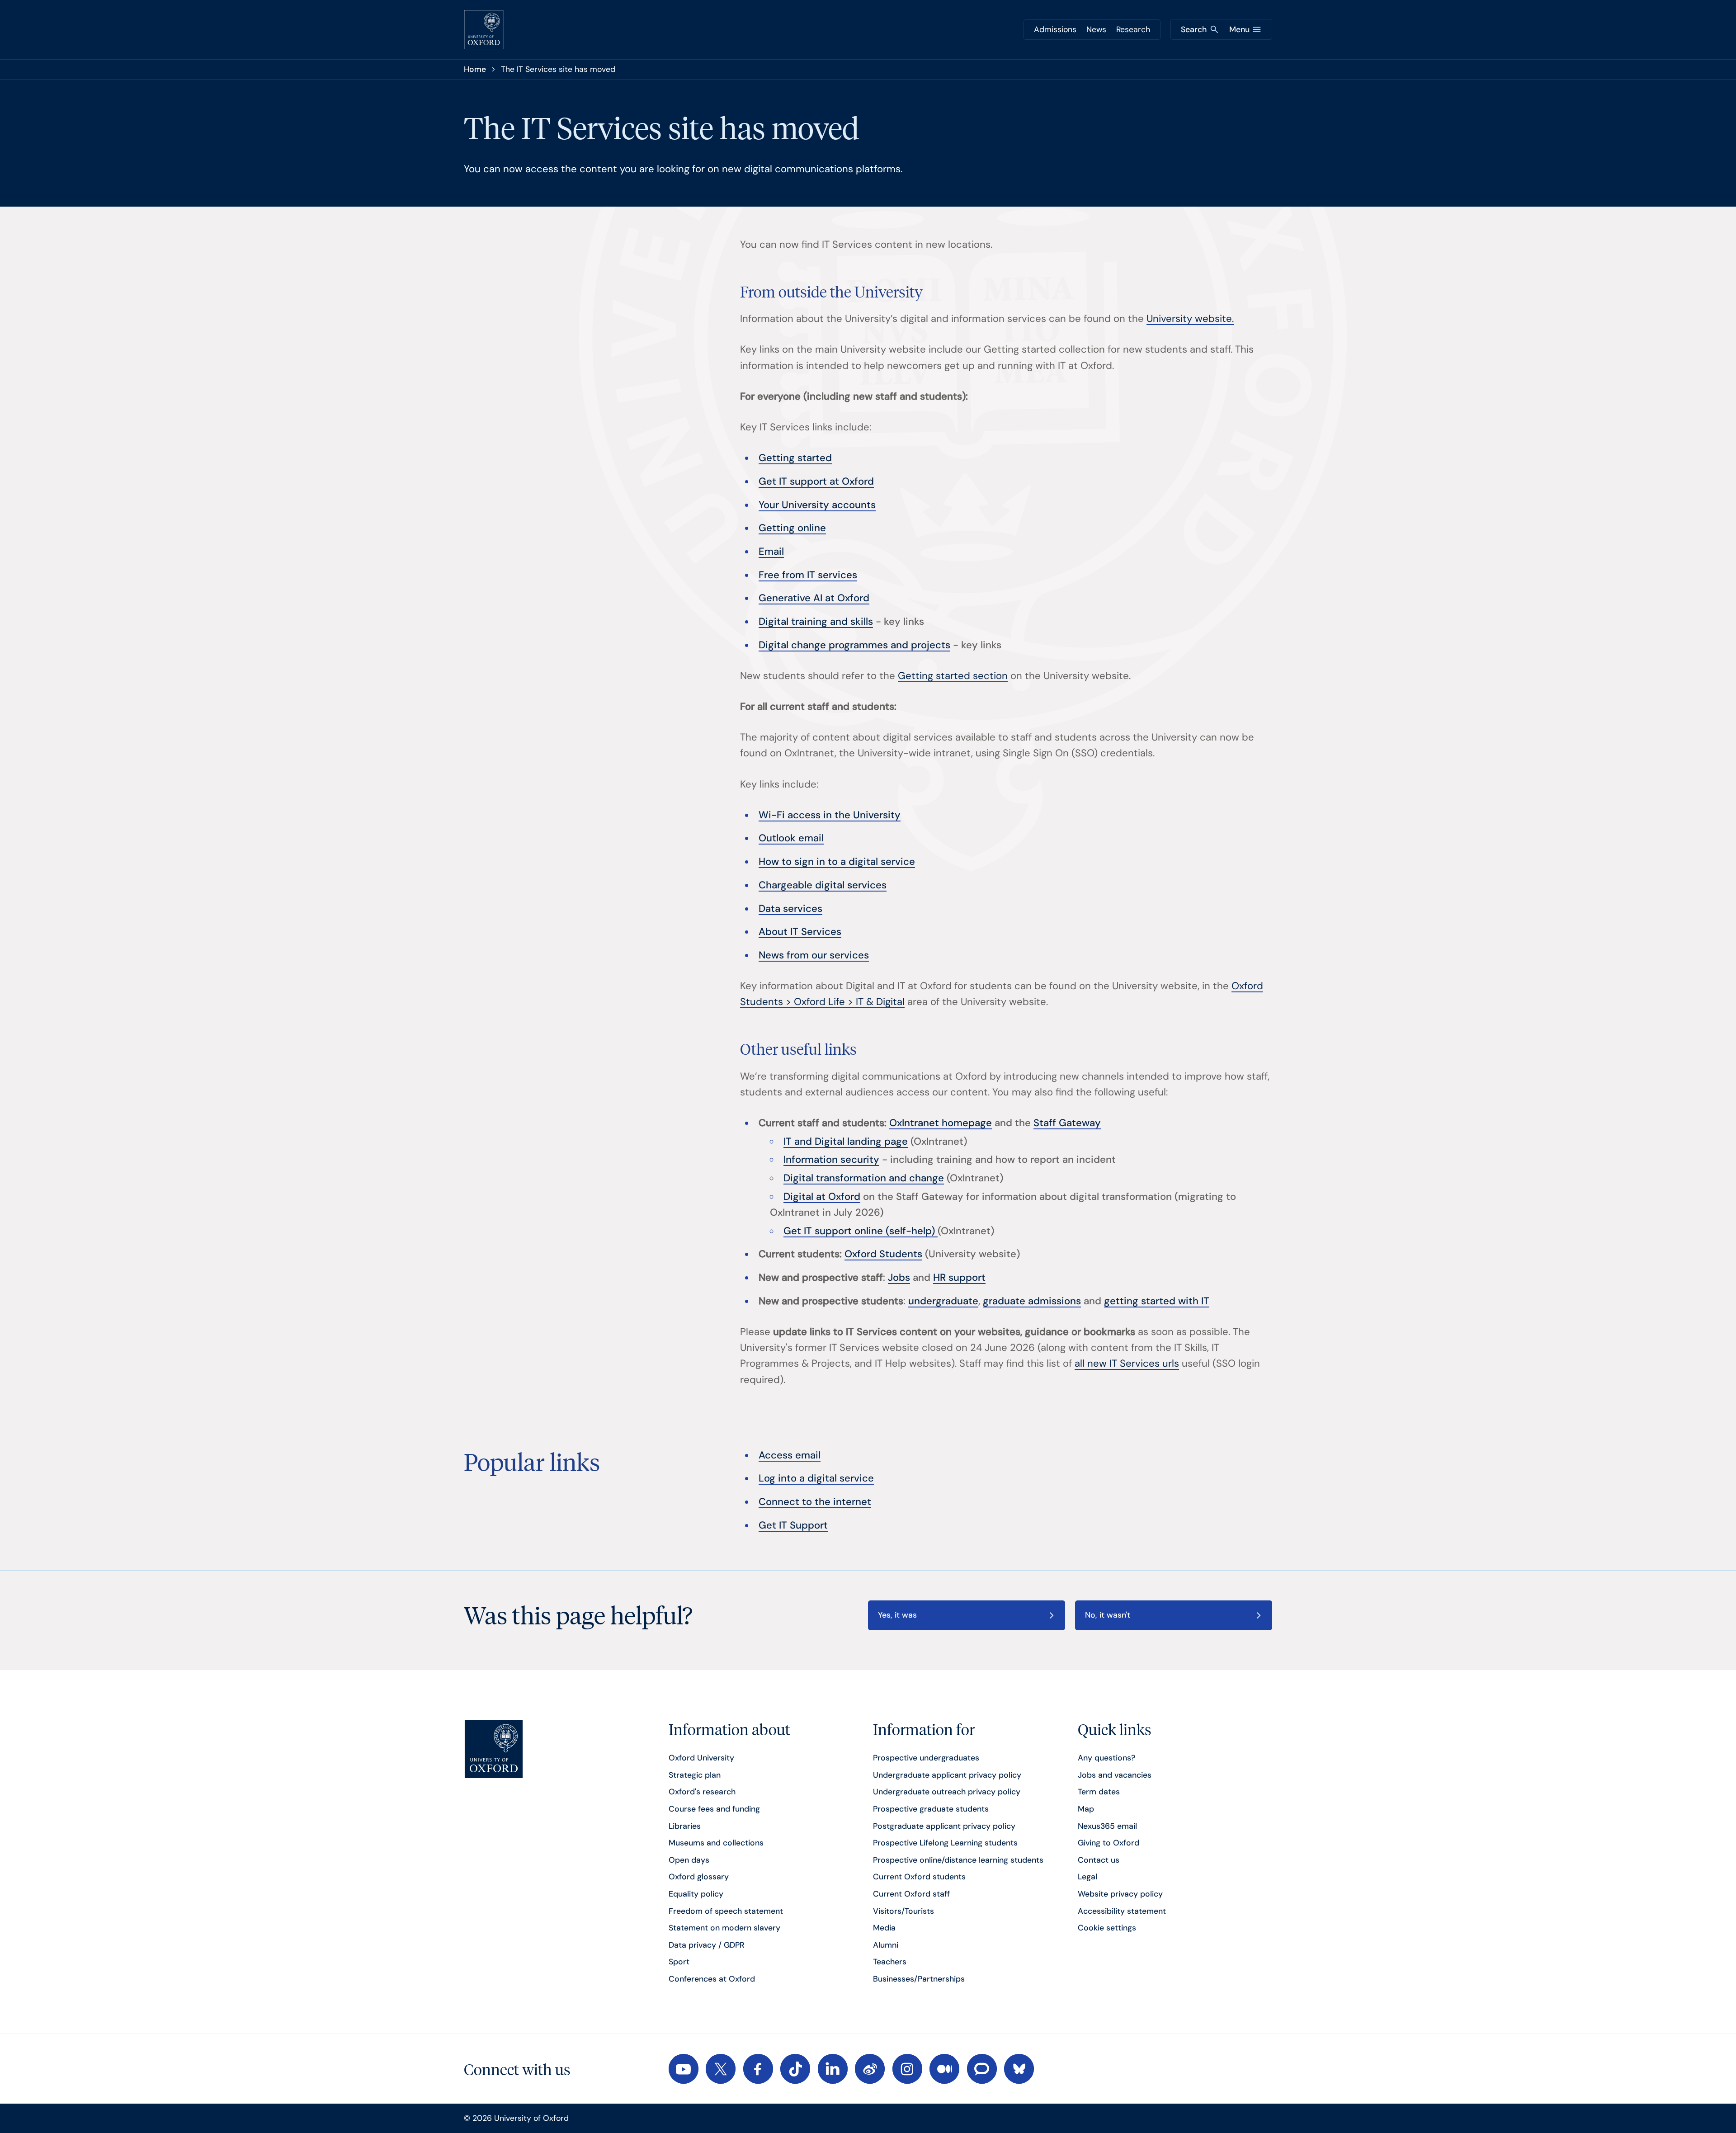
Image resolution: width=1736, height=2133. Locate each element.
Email (771, 551)
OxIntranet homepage (941, 1123)
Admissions (1055, 29)
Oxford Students (883, 1254)
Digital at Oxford (822, 1196)
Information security (831, 1159)
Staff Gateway (1067, 1123)
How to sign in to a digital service (837, 861)
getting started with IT (1157, 1301)
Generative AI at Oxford (814, 598)
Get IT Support (793, 1525)
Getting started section (953, 676)
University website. (1190, 319)
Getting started (795, 458)
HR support (959, 1277)
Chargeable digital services (823, 885)
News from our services (814, 955)
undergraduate (943, 1301)
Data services (790, 908)
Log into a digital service (816, 1478)
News (1096, 29)
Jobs (899, 1277)
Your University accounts (817, 505)
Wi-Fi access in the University (830, 815)
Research (1133, 29)
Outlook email (791, 838)
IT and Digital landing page (846, 1141)
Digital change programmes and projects (854, 645)
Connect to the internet (815, 1502)
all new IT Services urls (1127, 1363)
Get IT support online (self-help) (861, 1231)
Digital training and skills (816, 621)
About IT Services (800, 932)
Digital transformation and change (864, 1178)
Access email (790, 1455)
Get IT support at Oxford (816, 481)
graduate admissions (1032, 1301)
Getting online (792, 528)
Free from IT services (808, 575)
